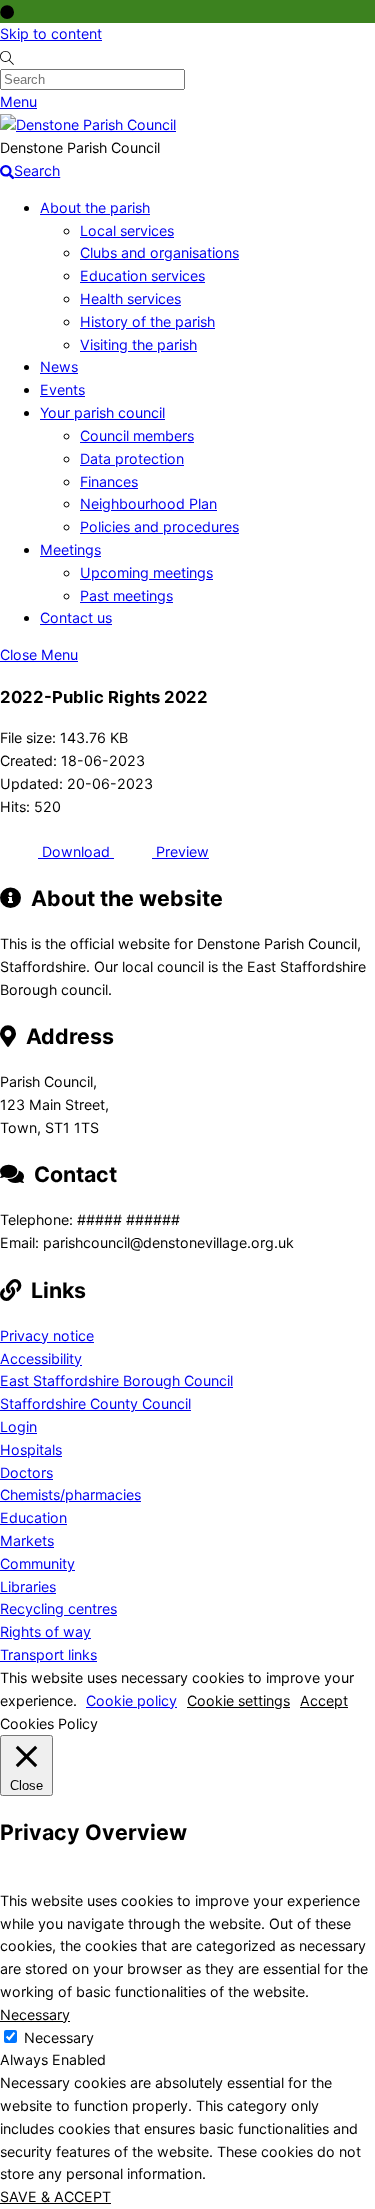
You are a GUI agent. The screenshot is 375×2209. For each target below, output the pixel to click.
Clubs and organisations (159, 252)
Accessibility (41, 1358)
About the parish (95, 207)
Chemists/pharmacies (70, 1494)
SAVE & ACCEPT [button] (55, 2196)
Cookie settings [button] (238, 1700)
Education (33, 1517)
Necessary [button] (35, 2014)
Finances (109, 481)
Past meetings (126, 595)
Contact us (76, 617)
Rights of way (45, 1631)
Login (18, 1426)
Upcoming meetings (146, 572)
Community (37, 1563)
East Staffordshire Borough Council (116, 1380)
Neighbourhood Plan (148, 503)
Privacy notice (47, 1335)
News (59, 366)
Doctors (26, 1472)
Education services (142, 275)
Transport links (48, 1654)
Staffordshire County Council (95, 1403)
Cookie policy (131, 1700)
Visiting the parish (138, 344)
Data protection (132, 458)
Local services (127, 230)
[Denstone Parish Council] (88, 124)
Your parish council (102, 412)
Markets (27, 1540)
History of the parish (147, 321)
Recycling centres (58, 1608)
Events (62, 389)
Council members (137, 435)
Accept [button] (324, 1700)
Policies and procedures (159, 526)
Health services (130, 298)
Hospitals (31, 1449)
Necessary (59, 2037)
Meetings (70, 549)
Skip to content (51, 33)
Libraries (28, 1586)
